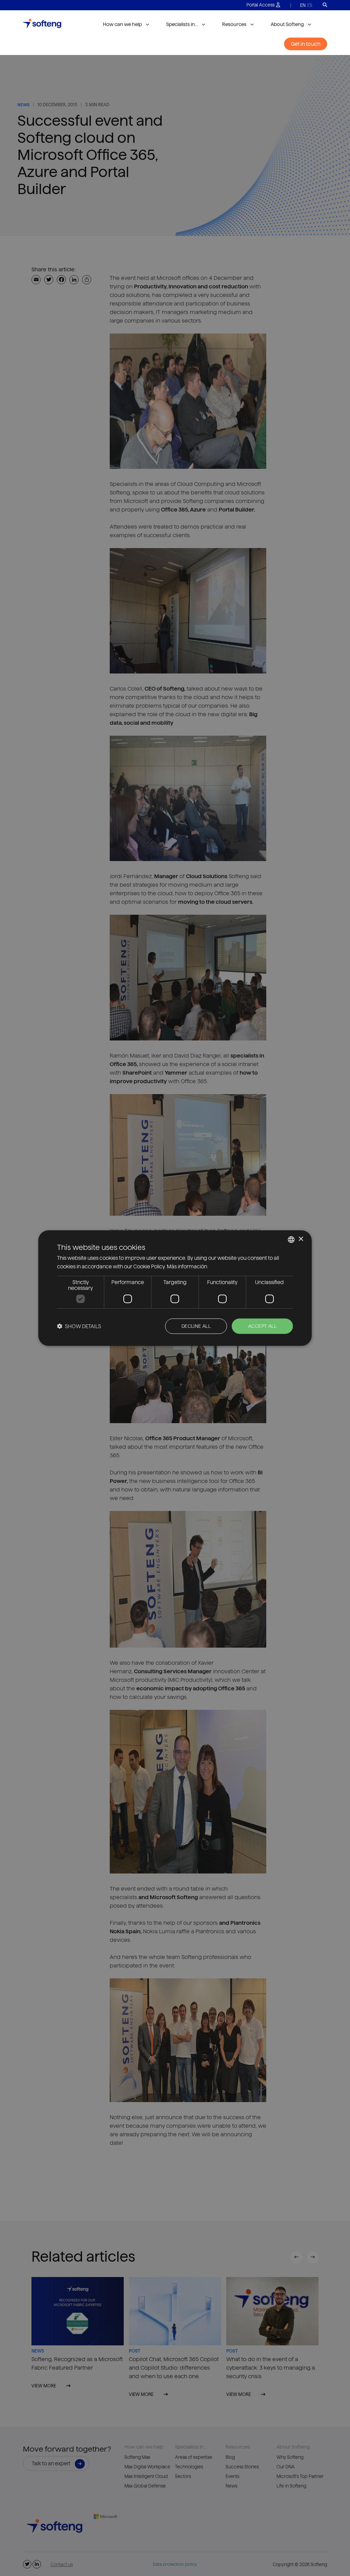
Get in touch (306, 44)
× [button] (301, 1239)
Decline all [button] (196, 1326)
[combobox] (291, 1239)
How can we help (122, 24)
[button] (79, 1326)
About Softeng (287, 24)
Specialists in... (182, 24)
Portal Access (260, 5)
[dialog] (175, 1288)
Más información (187, 1266)
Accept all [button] (262, 1326)
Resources (234, 24)
